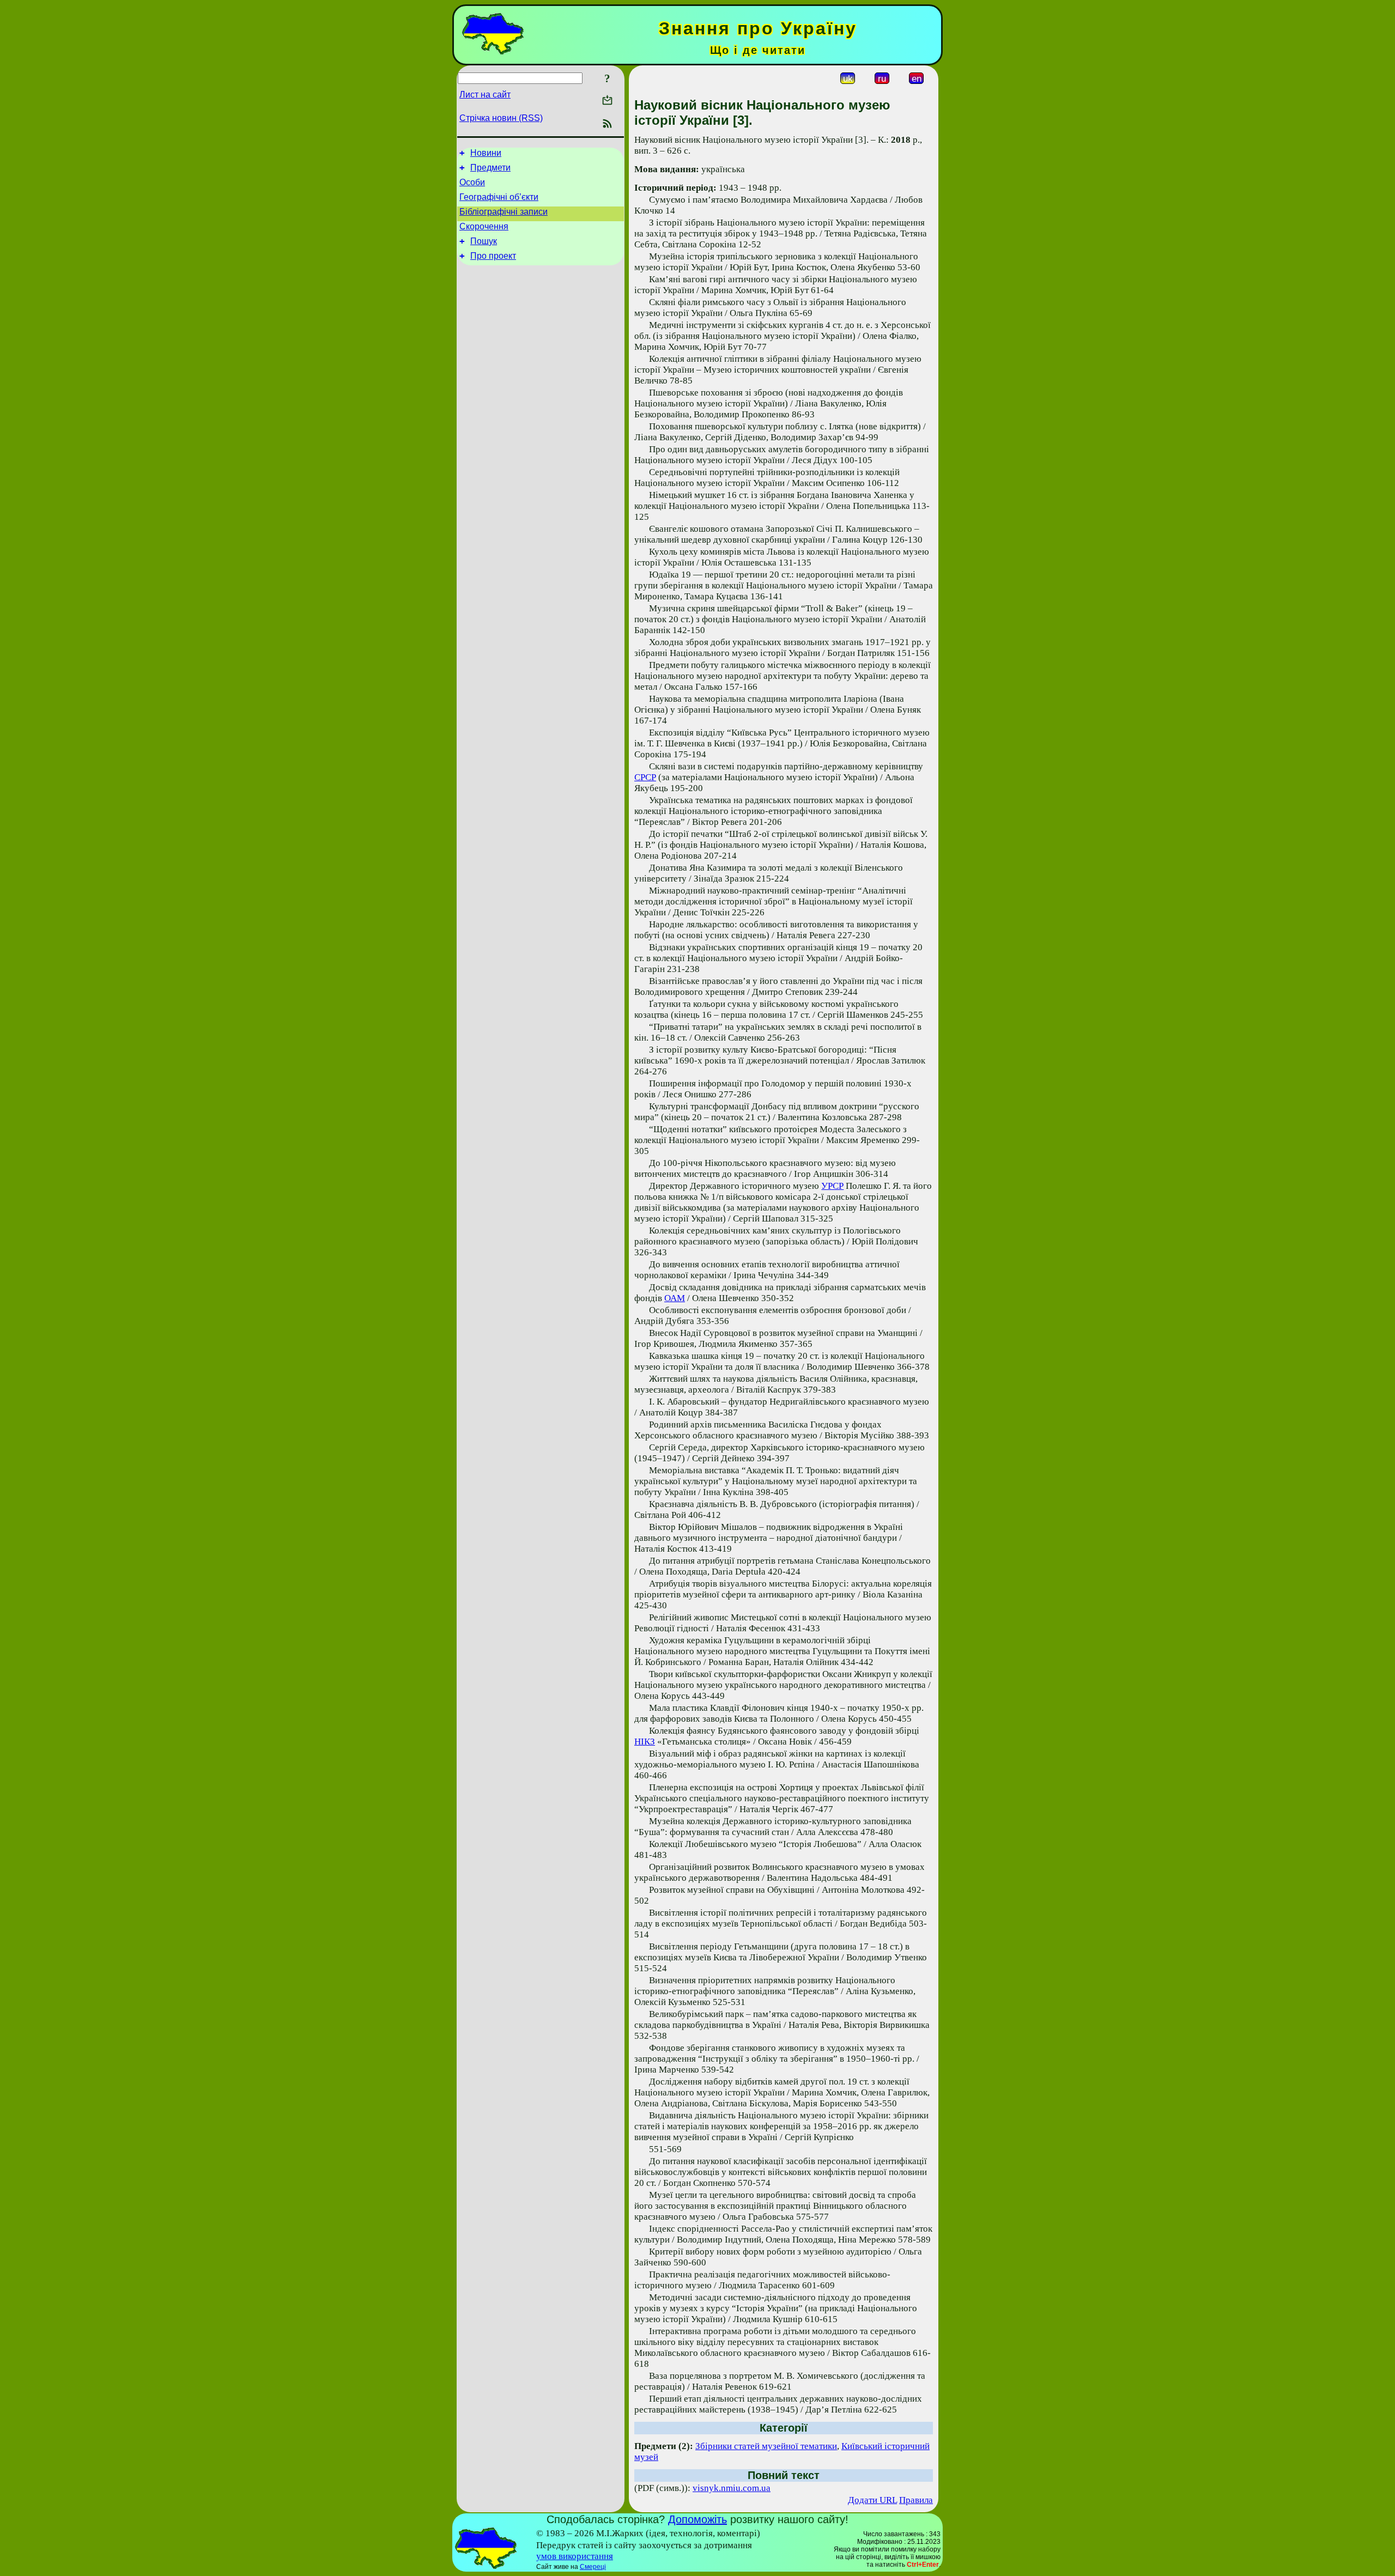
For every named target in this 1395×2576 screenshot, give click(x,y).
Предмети (490, 168)
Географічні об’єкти (499, 197)
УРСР (832, 1186)
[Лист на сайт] (607, 101)
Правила (916, 2500)
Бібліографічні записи (504, 212)
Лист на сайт (485, 95)
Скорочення (484, 226)
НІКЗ (645, 1742)
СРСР (645, 777)
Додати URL (872, 2500)
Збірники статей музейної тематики (766, 2446)
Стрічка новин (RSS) (501, 118)
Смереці (593, 2567)
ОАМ (675, 1298)
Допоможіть (697, 2519)
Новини (486, 153)
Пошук (484, 241)
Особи (472, 182)
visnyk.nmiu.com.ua (732, 2488)
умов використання (575, 2556)
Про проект (493, 256)
